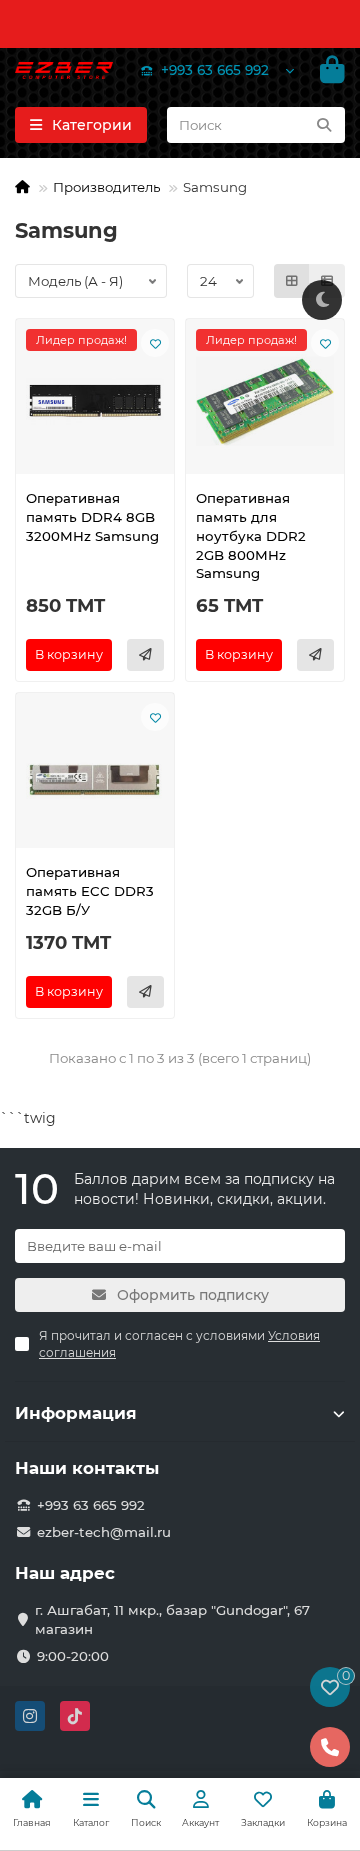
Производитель (106, 187)
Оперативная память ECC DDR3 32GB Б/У (90, 891)
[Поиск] (324, 125)
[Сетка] (292, 281)
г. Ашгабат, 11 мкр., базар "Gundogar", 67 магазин (172, 1619)
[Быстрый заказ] (145, 655)
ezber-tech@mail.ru (104, 1532)
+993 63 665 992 (215, 70)
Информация (76, 1413)
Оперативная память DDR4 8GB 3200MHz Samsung (92, 517)
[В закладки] (155, 343)
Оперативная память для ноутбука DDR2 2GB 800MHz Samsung (251, 536)
